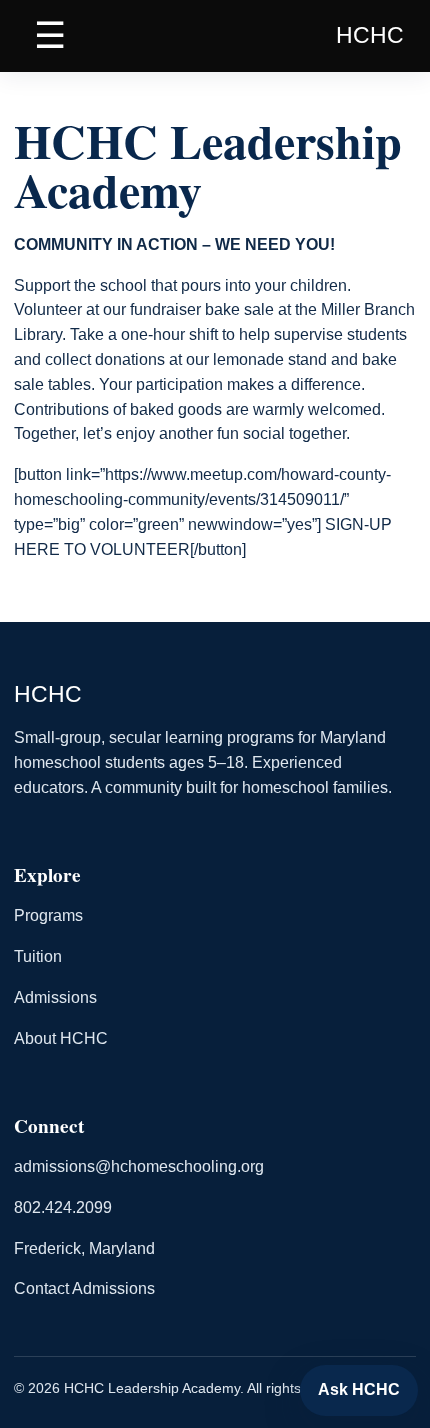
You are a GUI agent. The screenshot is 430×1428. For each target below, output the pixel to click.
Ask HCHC (359, 1389)
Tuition (38, 956)
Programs (48, 915)
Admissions (55, 997)
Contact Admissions (84, 1288)
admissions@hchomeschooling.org (139, 1166)
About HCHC (61, 1038)
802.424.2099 (63, 1207)
